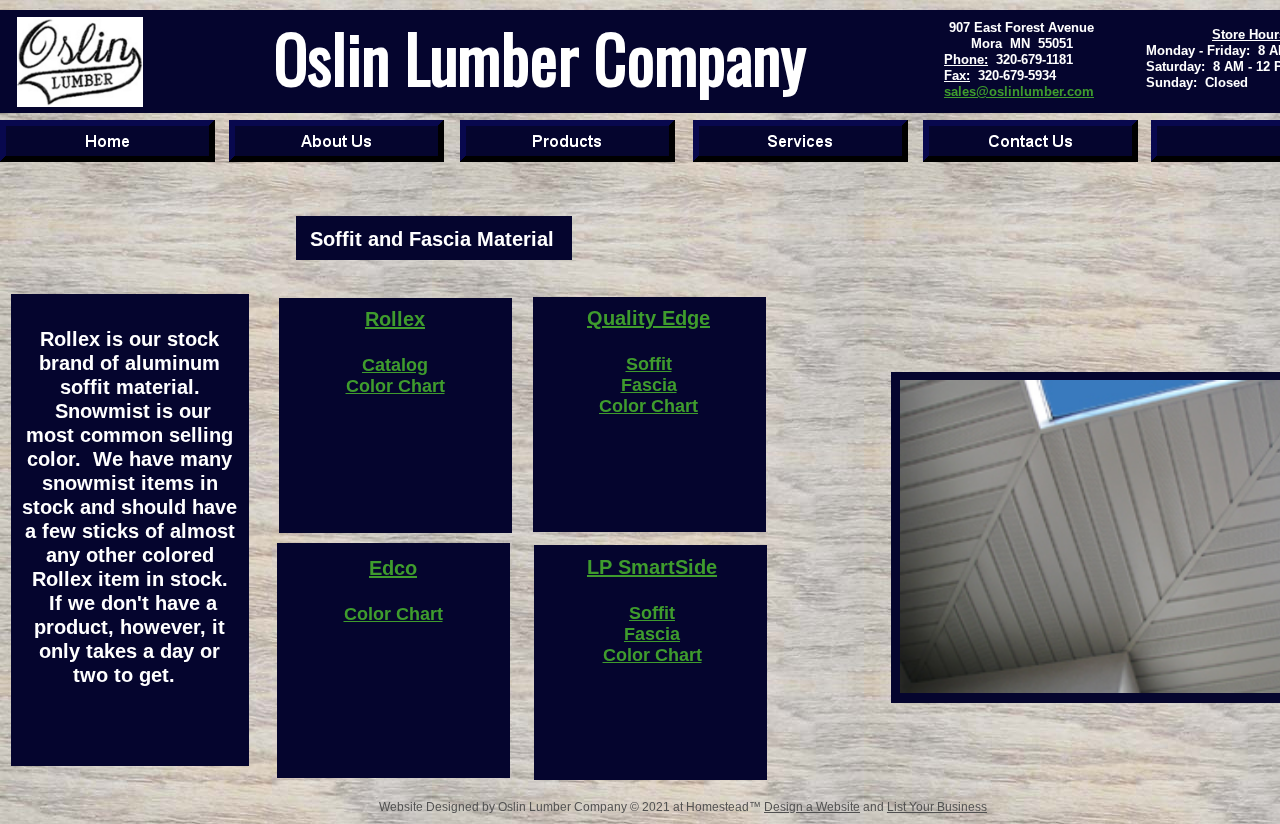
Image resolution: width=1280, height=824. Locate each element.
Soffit (649, 364)
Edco (393, 568)
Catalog (395, 365)
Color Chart (395, 386)
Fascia (649, 385)
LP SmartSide (652, 567)
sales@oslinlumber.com (1019, 91)
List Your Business (937, 807)
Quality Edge (648, 318)
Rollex (395, 319)
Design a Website (812, 807)
